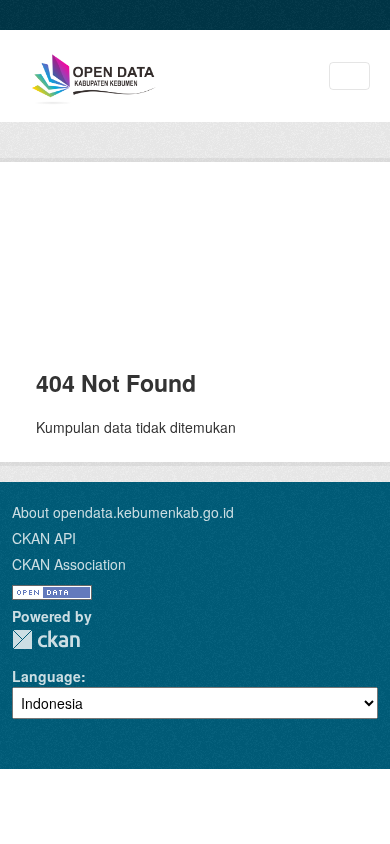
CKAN (46, 639)
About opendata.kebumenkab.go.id (123, 512)
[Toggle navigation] (349, 76)
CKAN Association (69, 564)
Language (46, 676)
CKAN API (44, 538)
